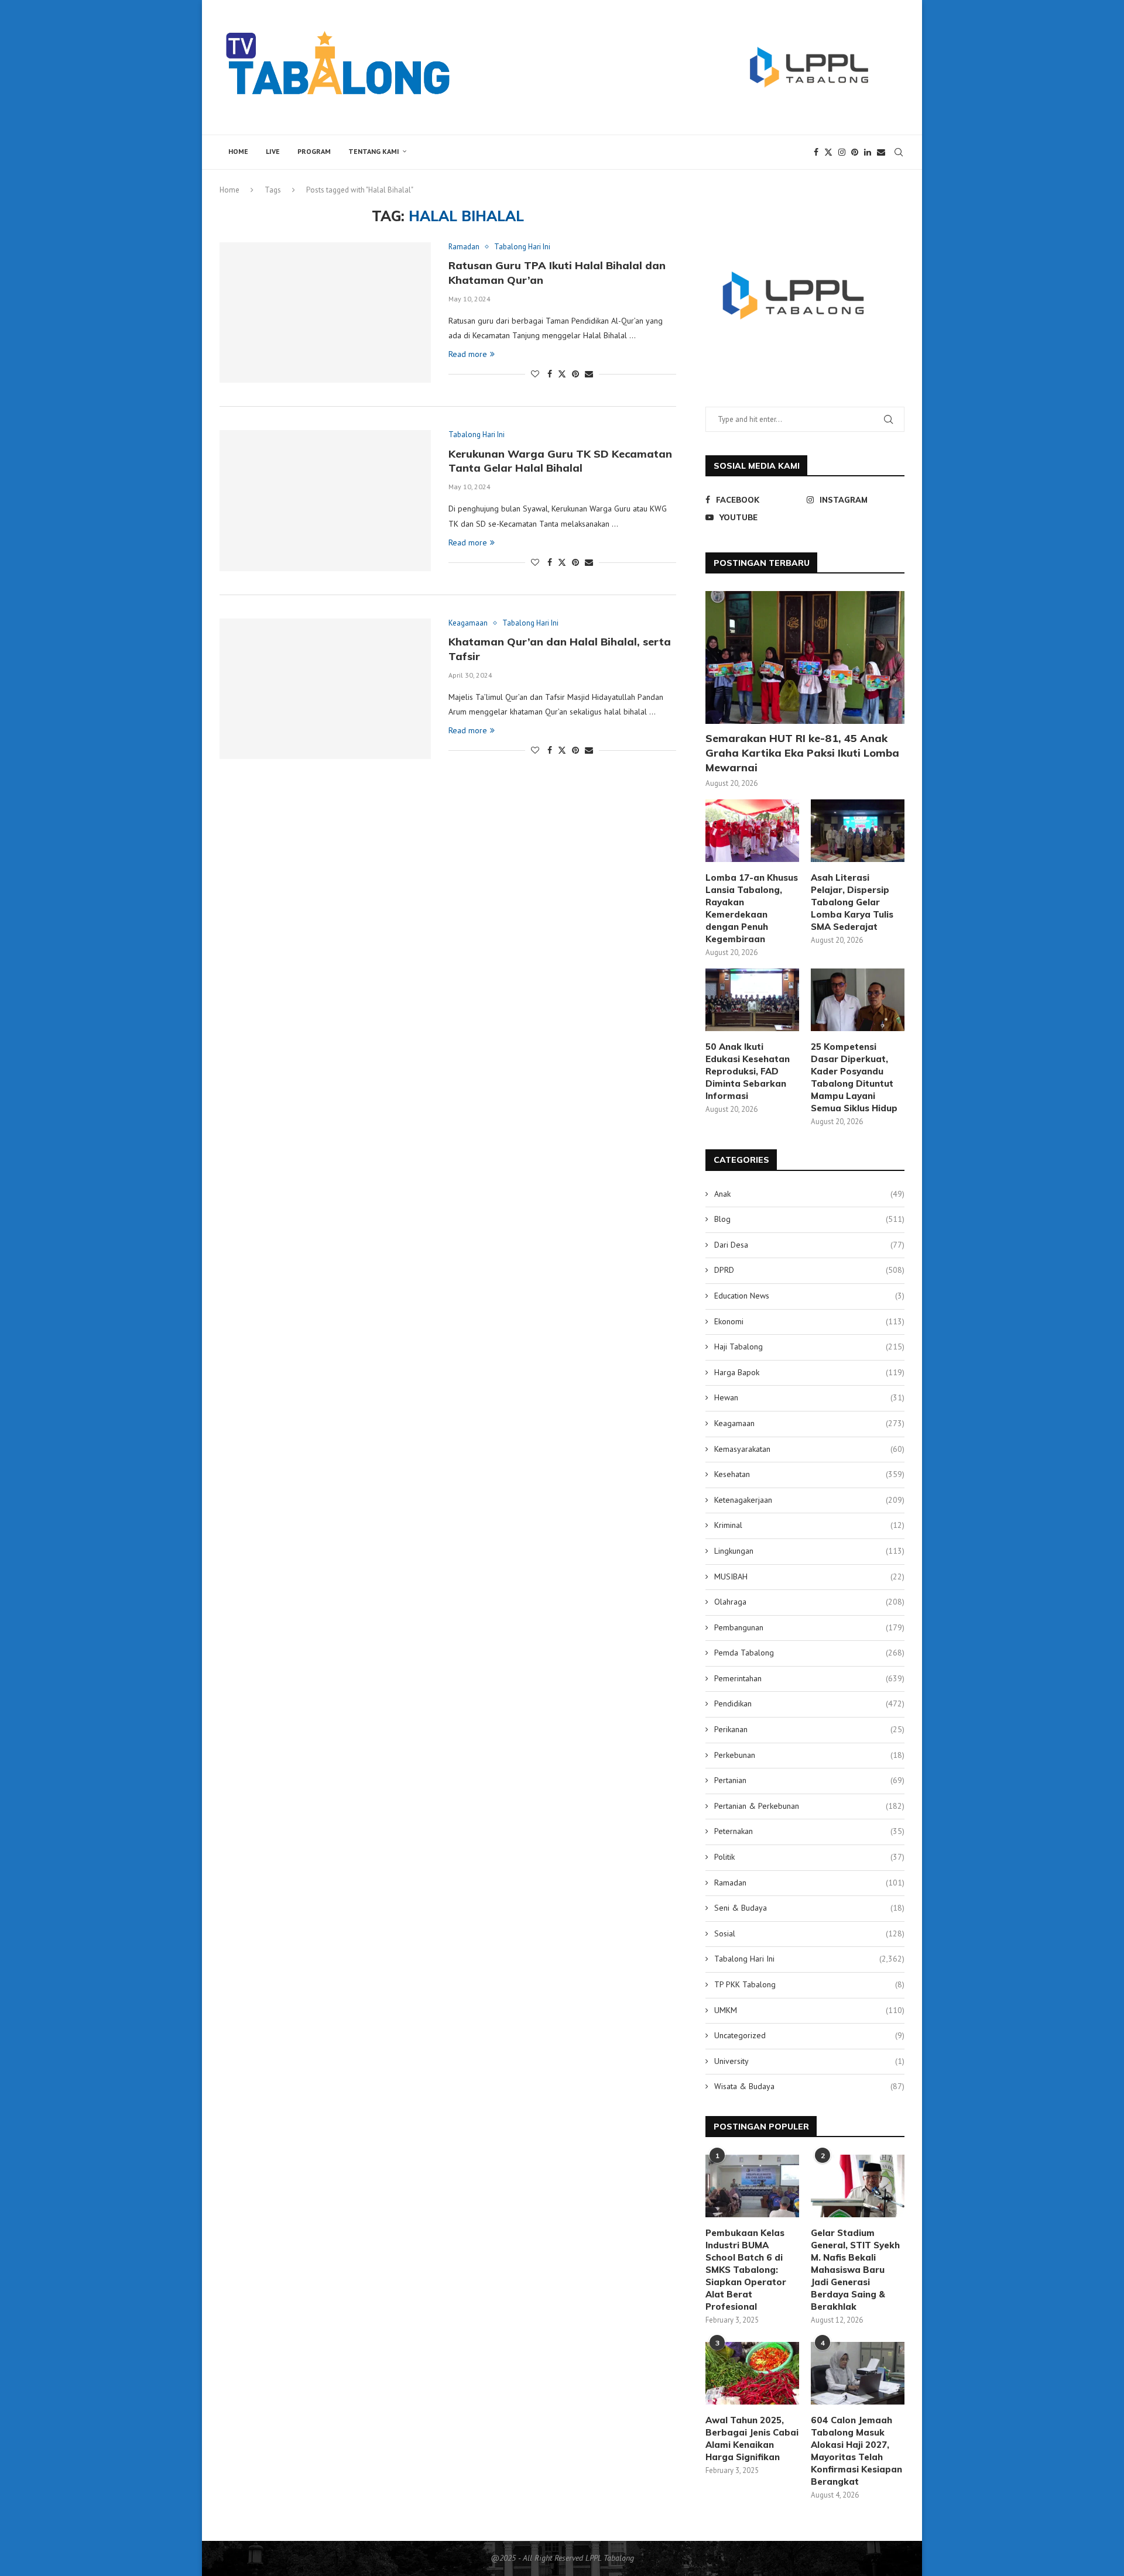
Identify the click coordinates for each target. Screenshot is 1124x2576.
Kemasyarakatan (809, 1449)
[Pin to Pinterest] (575, 374)
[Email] (881, 152)
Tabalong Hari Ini (809, 1959)
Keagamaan (809, 1423)
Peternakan (809, 1831)
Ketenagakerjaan (809, 1500)
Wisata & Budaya (809, 2086)
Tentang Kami (374, 151)
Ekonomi (809, 1321)
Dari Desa (809, 1245)
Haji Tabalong (809, 1347)
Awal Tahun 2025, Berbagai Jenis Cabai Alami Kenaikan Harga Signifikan (752, 2438)
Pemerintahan (809, 1678)
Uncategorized (809, 2035)
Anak (809, 1194)
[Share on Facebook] (550, 374)
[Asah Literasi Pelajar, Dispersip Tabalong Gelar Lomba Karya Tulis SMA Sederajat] (858, 831)
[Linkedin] (868, 152)
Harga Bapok (809, 1372)
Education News (809, 1296)
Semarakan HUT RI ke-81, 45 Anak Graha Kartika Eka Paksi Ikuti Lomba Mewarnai (802, 753)
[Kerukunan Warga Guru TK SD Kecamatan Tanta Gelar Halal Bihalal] (325, 500)
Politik (809, 1857)
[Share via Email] (589, 374)
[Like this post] (535, 374)
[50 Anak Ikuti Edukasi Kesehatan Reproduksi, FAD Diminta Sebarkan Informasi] (752, 1000)
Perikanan (809, 1729)
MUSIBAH (809, 1576)
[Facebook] (816, 152)
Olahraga (809, 1602)
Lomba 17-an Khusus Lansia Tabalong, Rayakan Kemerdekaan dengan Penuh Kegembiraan (752, 908)
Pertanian (809, 1780)
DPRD (809, 1270)
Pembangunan (809, 1627)
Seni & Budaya (809, 1908)
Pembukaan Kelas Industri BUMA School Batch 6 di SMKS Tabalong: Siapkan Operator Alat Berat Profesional (746, 2270)
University (809, 2061)
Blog (809, 1219)
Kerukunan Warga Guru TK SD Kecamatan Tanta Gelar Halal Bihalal (560, 461)
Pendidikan (809, 1703)
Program (314, 151)
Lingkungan (809, 1551)
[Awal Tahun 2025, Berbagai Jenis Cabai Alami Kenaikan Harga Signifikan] (752, 2373)
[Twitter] (828, 152)
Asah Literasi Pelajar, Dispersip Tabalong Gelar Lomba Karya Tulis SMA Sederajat (852, 902)
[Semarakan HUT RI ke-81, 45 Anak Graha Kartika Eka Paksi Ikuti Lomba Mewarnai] (805, 657)
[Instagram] (842, 152)
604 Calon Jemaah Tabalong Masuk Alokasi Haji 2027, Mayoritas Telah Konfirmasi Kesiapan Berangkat (856, 2451)
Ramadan (809, 1883)
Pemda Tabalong (809, 1653)
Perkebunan (809, 1755)
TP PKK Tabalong (809, 1984)
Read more (468, 354)
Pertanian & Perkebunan (809, 1806)
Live (273, 151)
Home (238, 151)
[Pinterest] (855, 152)
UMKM (809, 2010)
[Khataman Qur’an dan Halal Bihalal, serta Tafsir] (325, 689)
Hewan (809, 1397)
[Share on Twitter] (562, 374)
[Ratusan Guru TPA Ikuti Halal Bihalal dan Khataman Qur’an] (325, 312)
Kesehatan (809, 1474)
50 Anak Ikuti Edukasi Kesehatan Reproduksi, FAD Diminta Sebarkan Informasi (748, 1071)
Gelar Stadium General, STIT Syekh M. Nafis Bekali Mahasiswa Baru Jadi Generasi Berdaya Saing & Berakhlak (855, 2270)
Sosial (809, 1933)
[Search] (899, 152)
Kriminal (809, 1525)
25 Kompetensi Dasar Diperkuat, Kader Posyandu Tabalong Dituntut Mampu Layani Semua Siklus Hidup (854, 1077)
